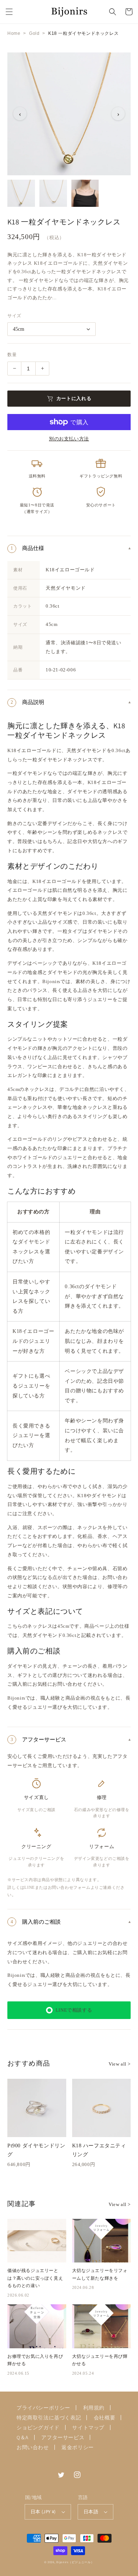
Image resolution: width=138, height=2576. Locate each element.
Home (14, 33)
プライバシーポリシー (43, 2408)
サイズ (14, 316)
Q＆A (23, 2437)
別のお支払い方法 (69, 439)
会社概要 (105, 2418)
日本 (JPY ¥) (43, 2512)
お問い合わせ (33, 2447)
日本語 (91, 2512)
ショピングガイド (38, 2427)
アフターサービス (63, 2437)
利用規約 (94, 2408)
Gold (34, 33)
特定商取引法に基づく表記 (49, 2418)
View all (120, 2064)
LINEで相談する (74, 2010)
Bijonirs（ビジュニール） (75, 2562)
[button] (9, 12)
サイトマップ (88, 2427)
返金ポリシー (78, 2447)
